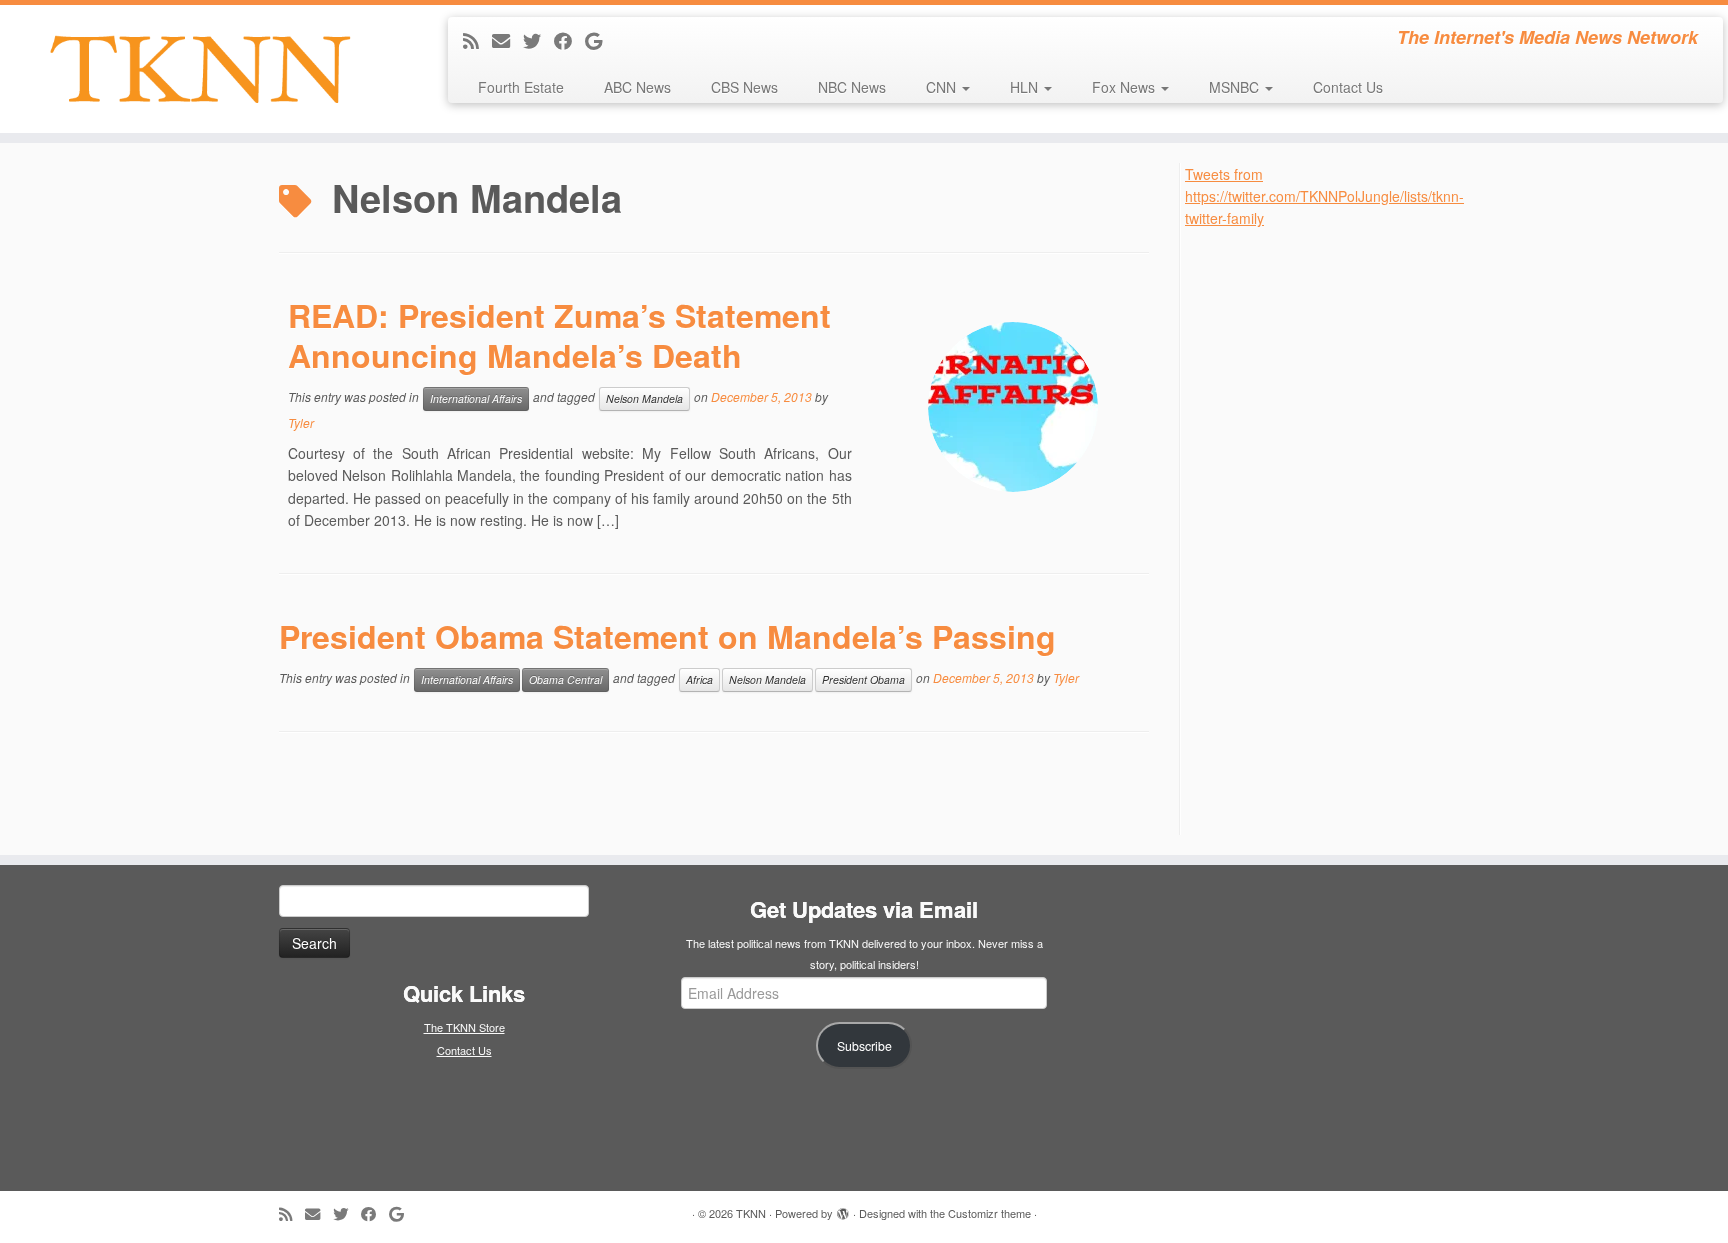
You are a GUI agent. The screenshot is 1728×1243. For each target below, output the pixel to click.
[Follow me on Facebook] (569, 40)
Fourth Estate (521, 87)
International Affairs (476, 398)
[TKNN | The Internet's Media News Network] (199, 69)
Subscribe (864, 1046)
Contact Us (1348, 87)
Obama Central (565, 679)
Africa (699, 679)
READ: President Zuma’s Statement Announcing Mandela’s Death (559, 335)
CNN (943, 87)
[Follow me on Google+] (600, 40)
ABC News (637, 87)
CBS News (744, 87)
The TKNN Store (464, 1027)
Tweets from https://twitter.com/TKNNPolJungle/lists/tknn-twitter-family (1324, 196)
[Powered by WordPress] (843, 1209)
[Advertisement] (1335, 530)
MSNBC (1236, 87)
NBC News (852, 87)
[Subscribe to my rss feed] (477, 40)
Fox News (1125, 87)
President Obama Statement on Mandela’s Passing (667, 636)
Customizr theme (989, 1213)
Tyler (301, 422)
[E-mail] (507, 40)
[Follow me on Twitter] (538, 40)
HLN (1026, 87)
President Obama (863, 679)
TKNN (751, 1213)
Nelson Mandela (644, 398)
